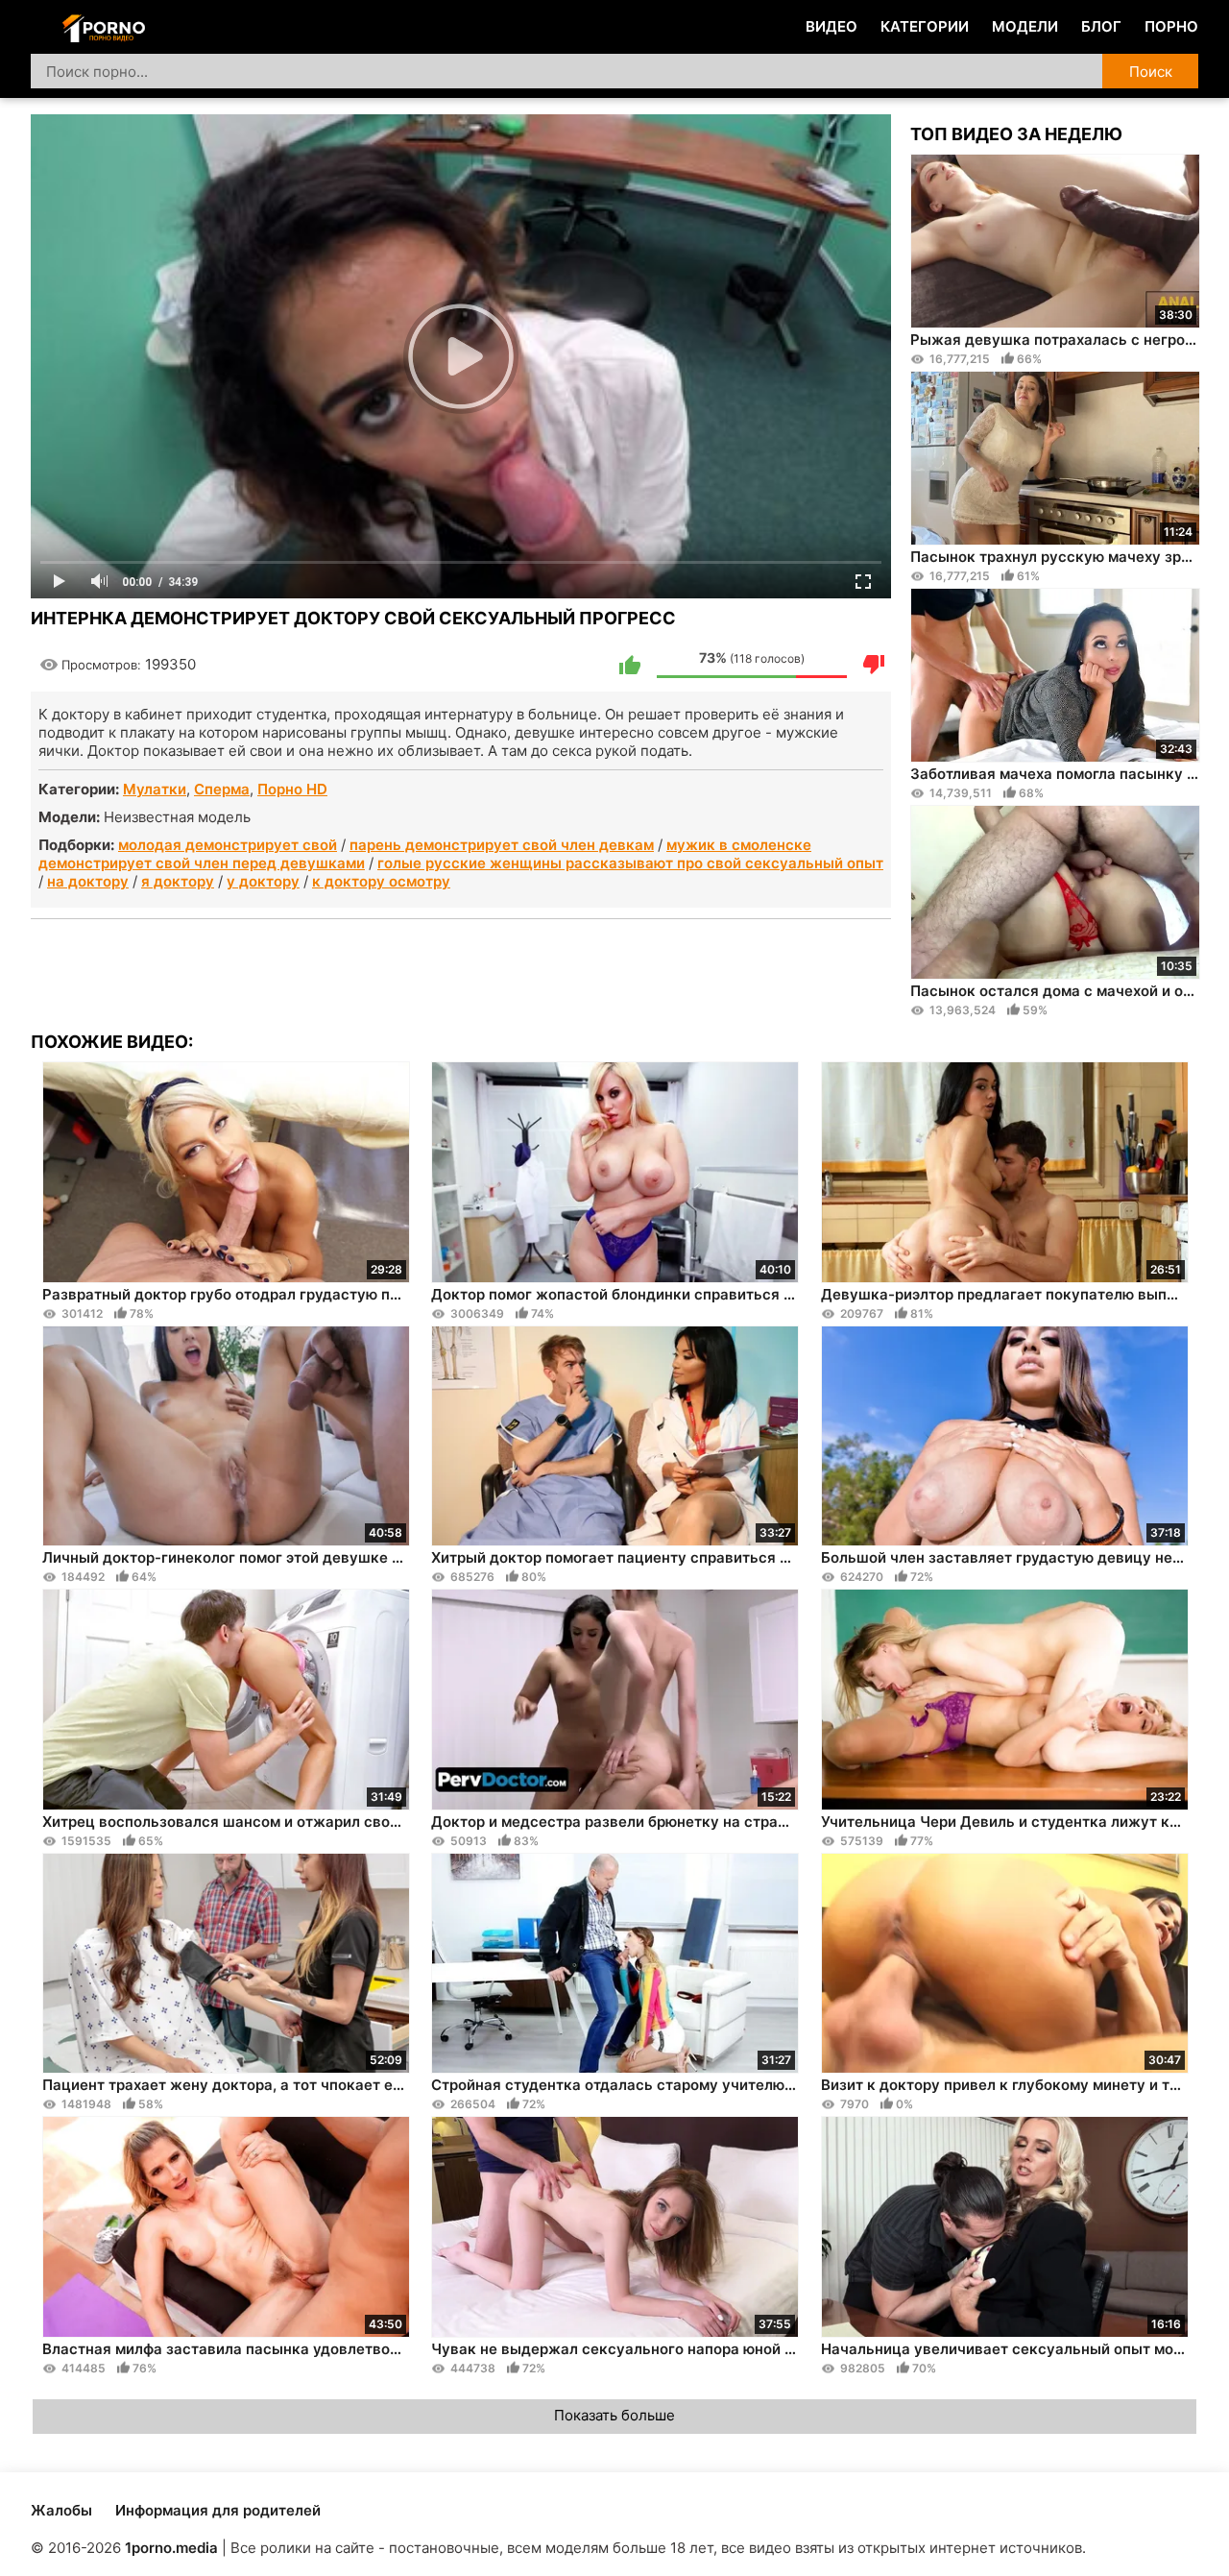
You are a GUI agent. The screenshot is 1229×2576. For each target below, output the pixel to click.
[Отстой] (874, 665)
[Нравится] (630, 665)
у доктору (263, 881)
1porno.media (171, 2548)
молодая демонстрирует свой (228, 845)
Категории (925, 26)
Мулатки (155, 789)
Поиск (1151, 72)
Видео (831, 26)
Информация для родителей (218, 2510)
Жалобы (61, 2510)
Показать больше (614, 2415)
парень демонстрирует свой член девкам (502, 845)
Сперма (222, 789)
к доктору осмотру (381, 881)
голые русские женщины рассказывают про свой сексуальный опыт (630, 863)
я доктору (178, 881)
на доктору (88, 881)
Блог (1101, 26)
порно (1171, 26)
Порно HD (292, 789)
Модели (1025, 26)
